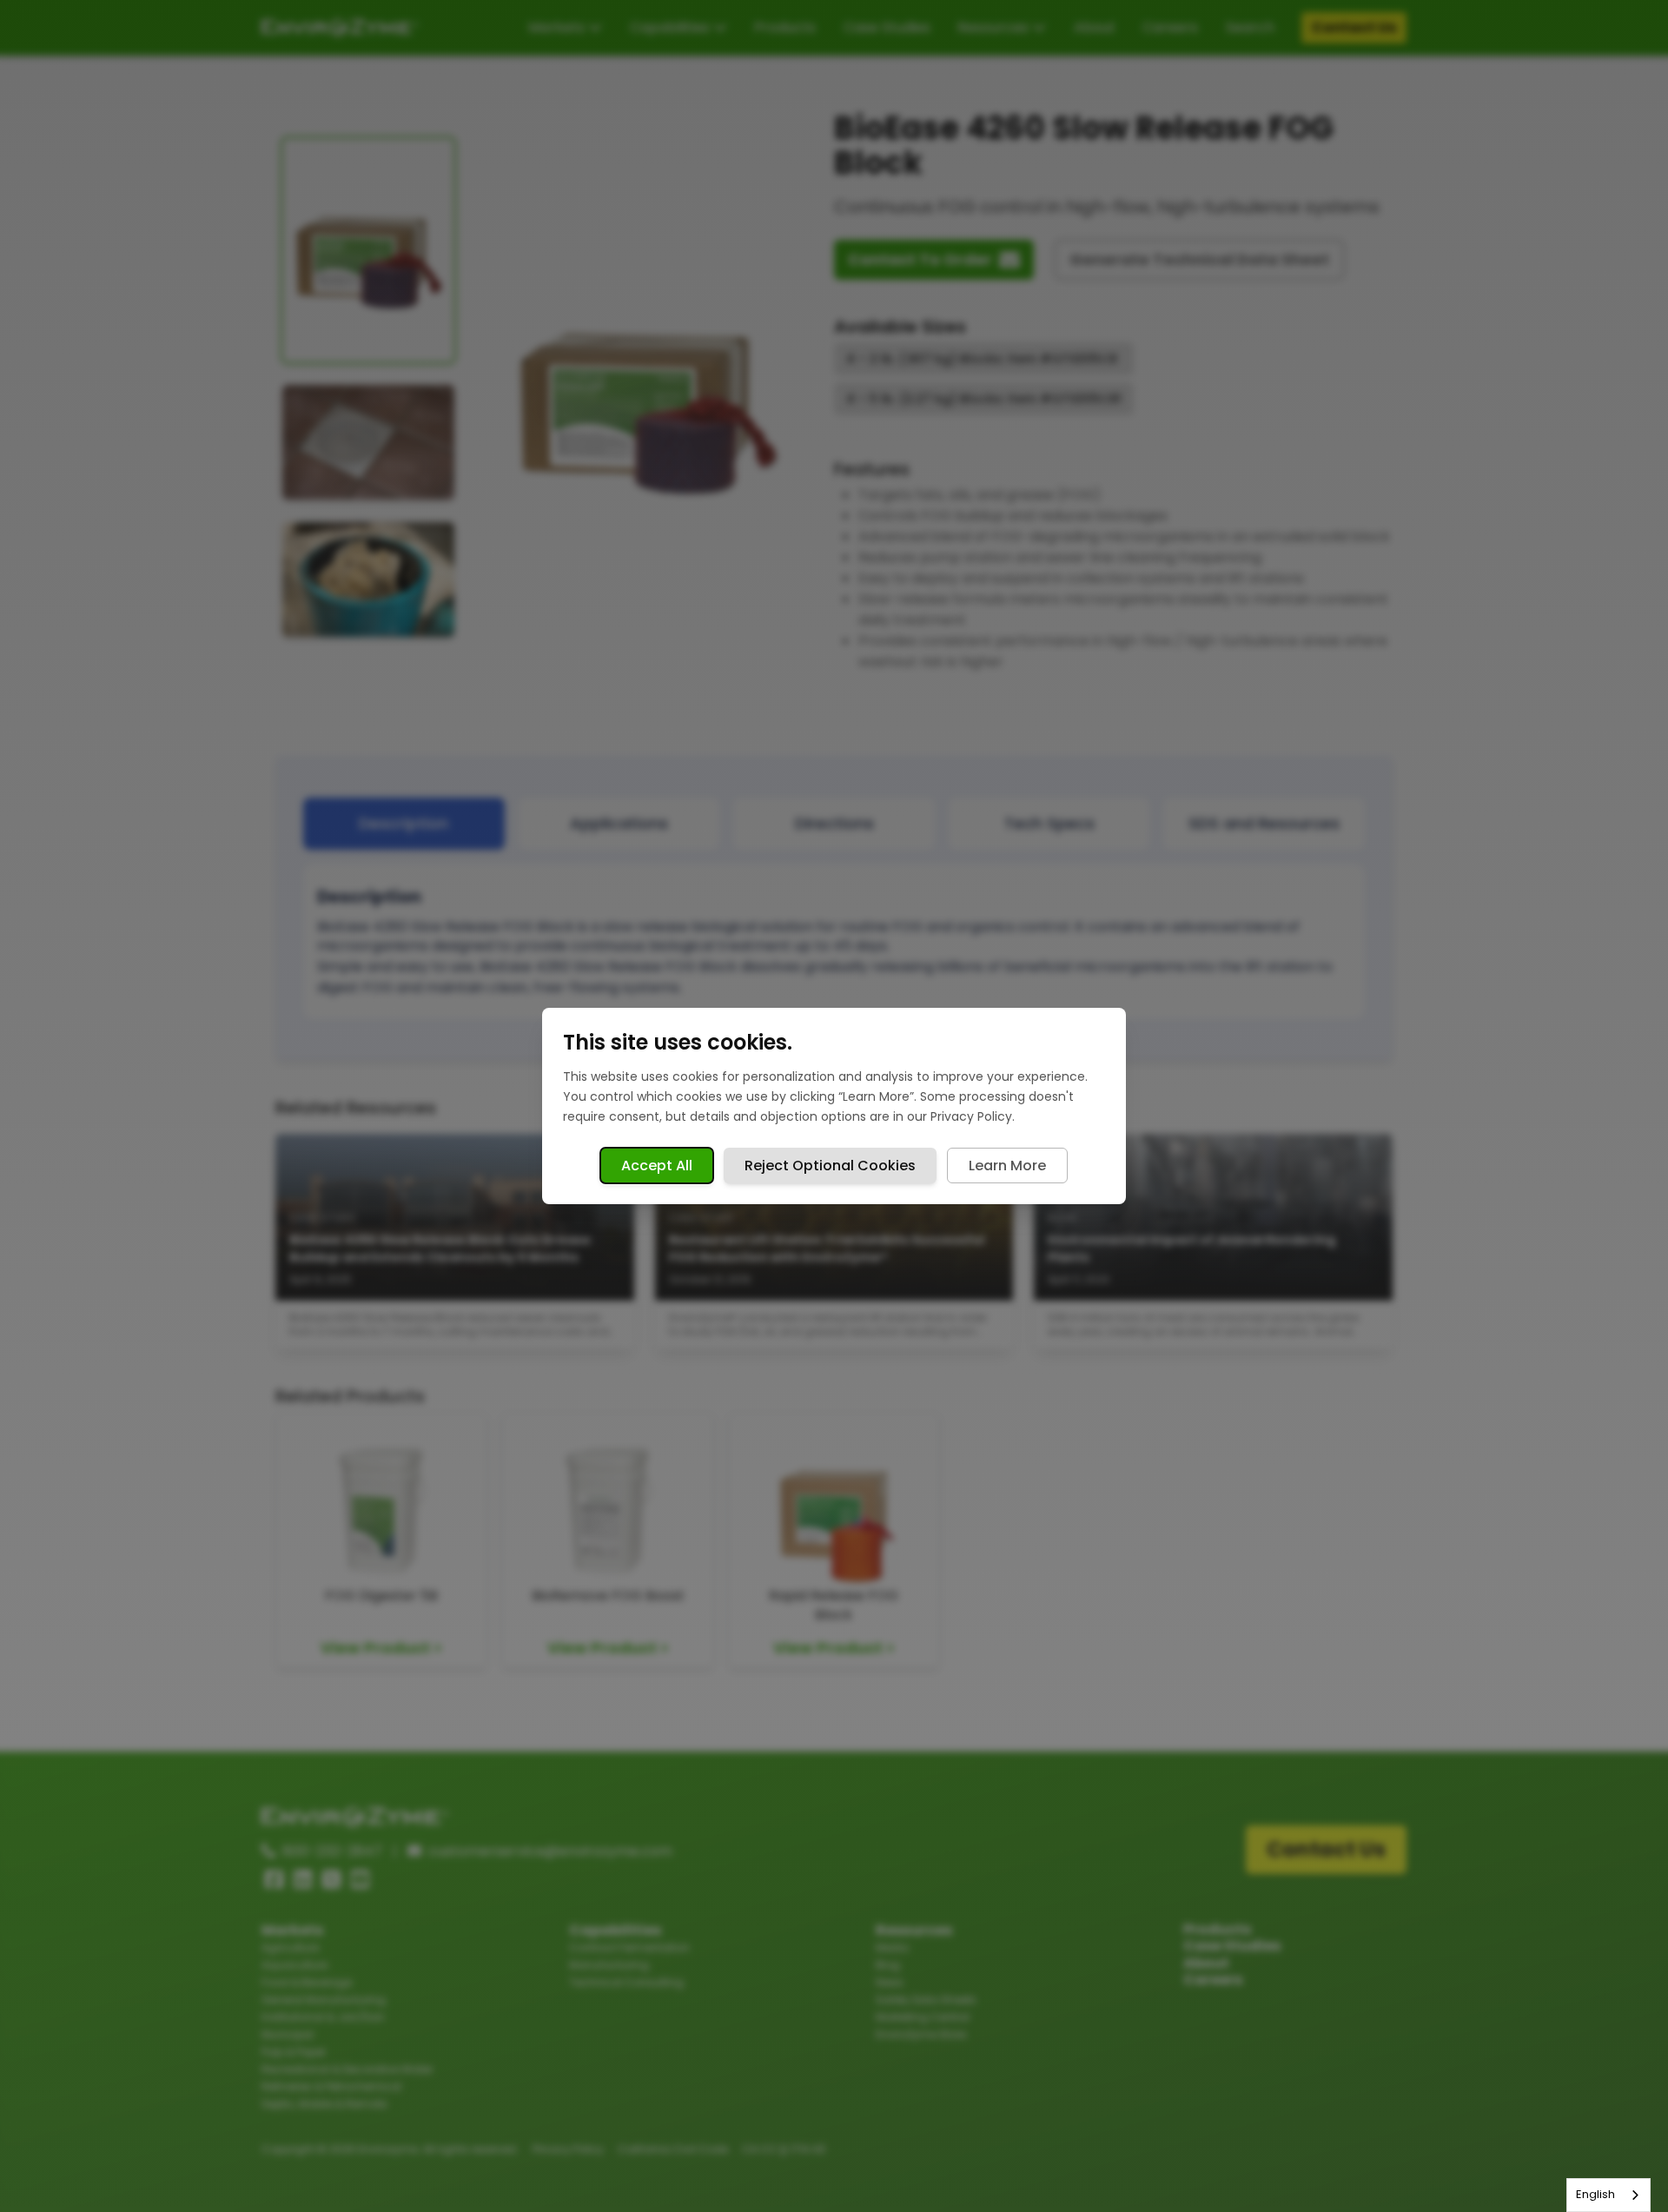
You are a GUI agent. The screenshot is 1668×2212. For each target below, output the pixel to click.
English (1595, 2194)
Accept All (657, 1166)
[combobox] (1608, 2195)
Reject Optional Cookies (830, 1166)
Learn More (1007, 1166)
